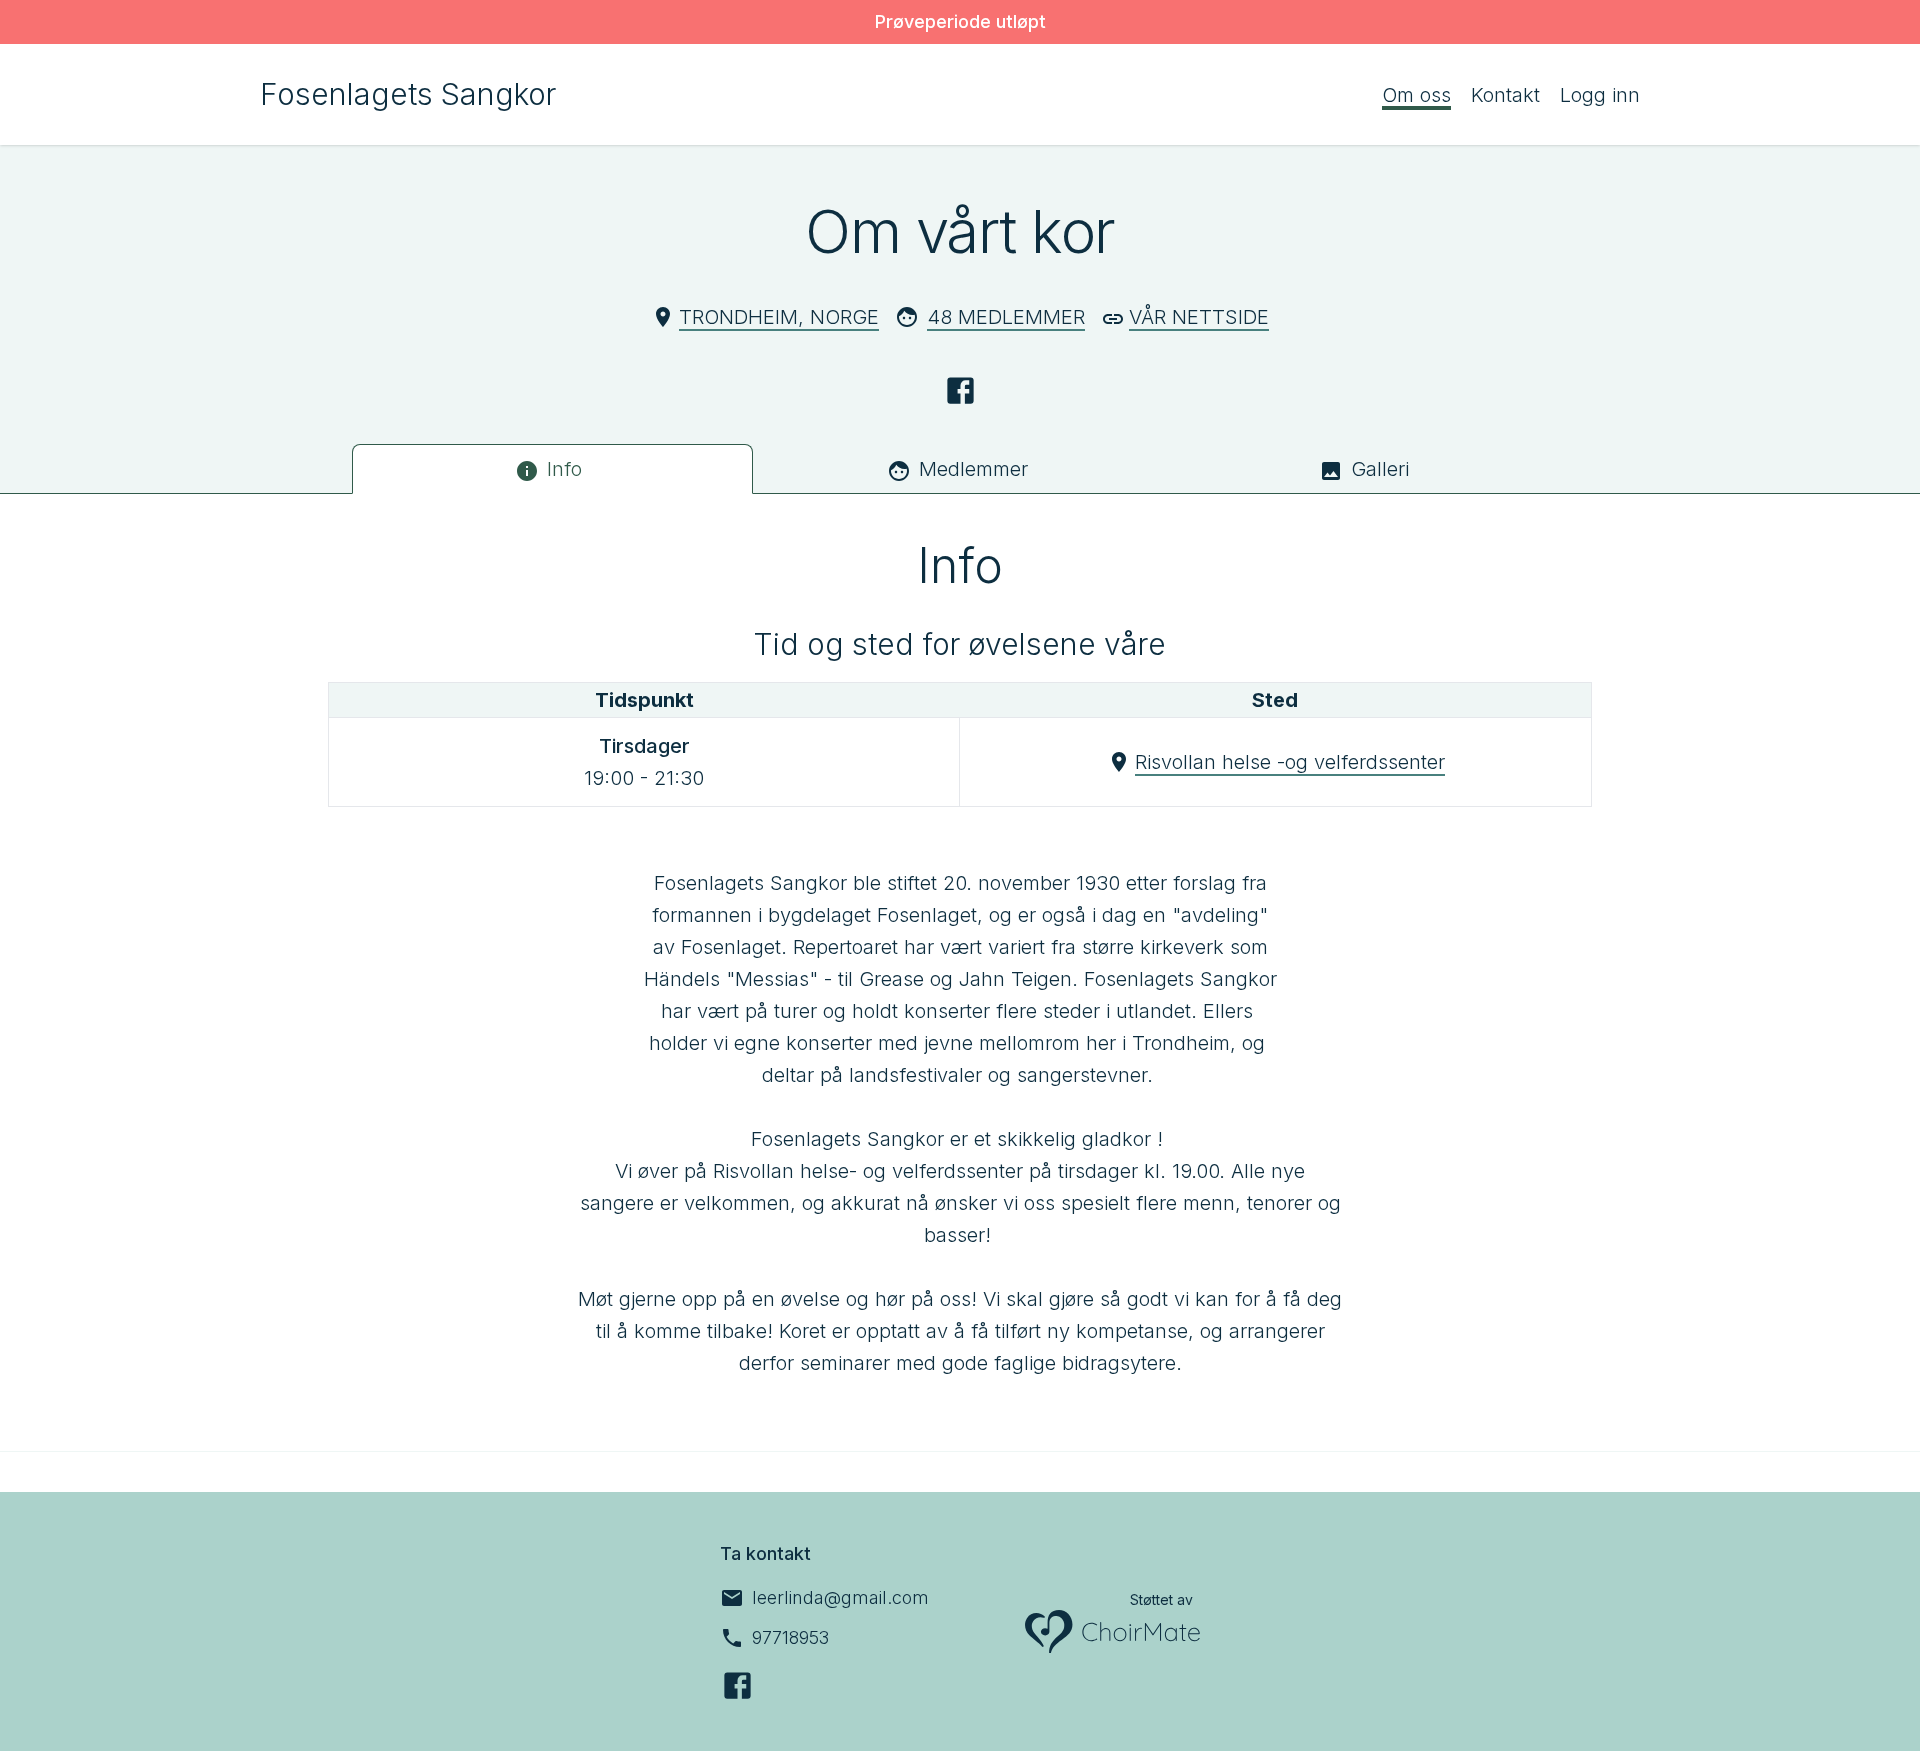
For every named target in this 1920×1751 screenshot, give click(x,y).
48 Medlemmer (1006, 317)
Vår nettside (1199, 317)
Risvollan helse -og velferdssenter (1290, 762)
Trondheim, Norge (779, 317)
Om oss (1416, 95)
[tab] (552, 469)
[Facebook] (960, 390)
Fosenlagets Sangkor (408, 94)
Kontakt (1505, 95)
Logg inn (1600, 95)
